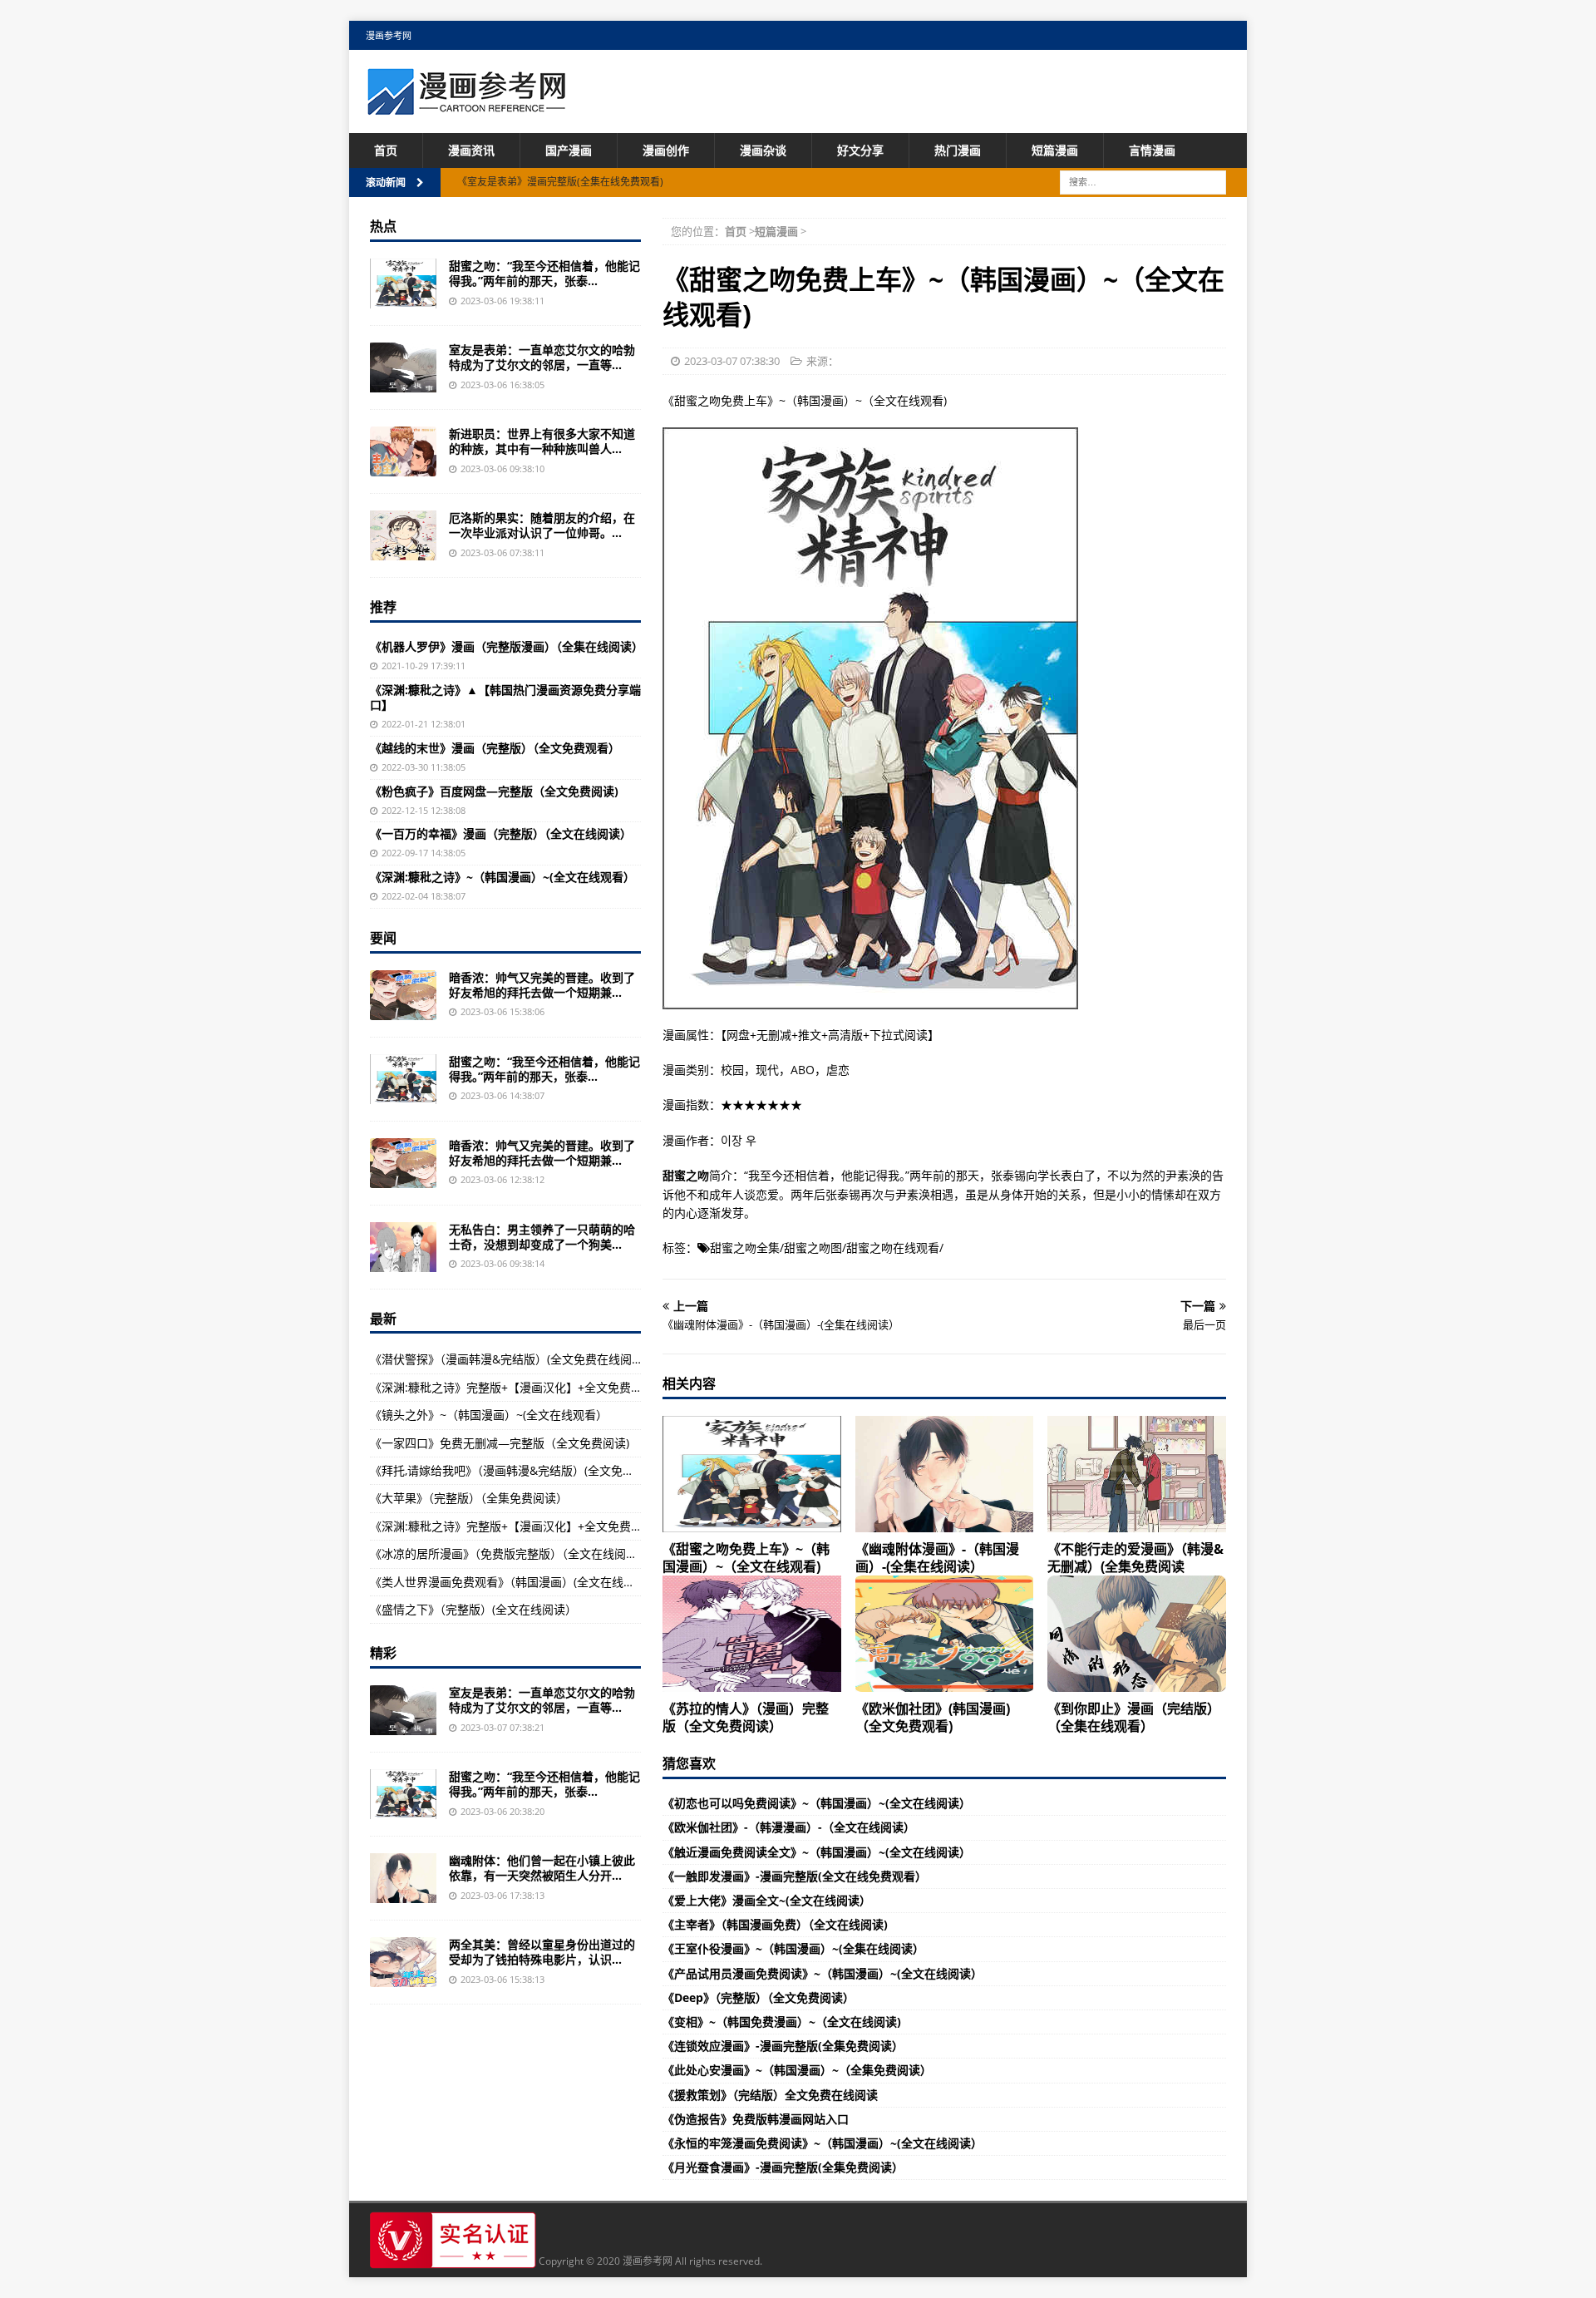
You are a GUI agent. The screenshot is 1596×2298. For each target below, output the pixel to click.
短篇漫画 (1055, 150)
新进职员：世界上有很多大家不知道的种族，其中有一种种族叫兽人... (542, 441)
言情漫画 (1152, 150)
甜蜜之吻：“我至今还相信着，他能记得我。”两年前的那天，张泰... (544, 273)
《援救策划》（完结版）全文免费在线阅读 (770, 2095)
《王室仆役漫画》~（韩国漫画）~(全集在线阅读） (793, 1948)
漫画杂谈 (763, 150)
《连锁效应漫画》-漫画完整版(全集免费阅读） (783, 2046)
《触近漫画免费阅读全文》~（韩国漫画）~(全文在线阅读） (817, 1852)
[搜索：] (1143, 182)
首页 (386, 150)
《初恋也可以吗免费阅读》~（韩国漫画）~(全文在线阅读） (817, 1803)
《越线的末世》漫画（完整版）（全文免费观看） (495, 748)
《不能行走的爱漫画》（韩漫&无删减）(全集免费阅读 (1135, 1558)
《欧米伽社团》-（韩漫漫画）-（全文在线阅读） (789, 1827)
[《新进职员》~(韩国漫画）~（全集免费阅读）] (403, 451)
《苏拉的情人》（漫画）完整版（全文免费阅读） (746, 1717)
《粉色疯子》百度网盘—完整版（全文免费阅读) (494, 791)
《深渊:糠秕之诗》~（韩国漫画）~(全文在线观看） (502, 877)
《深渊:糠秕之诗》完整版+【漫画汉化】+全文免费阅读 (512, 1387)
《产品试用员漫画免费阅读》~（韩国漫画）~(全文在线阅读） (823, 1973)
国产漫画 (569, 150)
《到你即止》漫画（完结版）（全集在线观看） (1134, 1717)
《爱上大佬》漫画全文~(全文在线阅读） (767, 1900)
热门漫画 (958, 150)
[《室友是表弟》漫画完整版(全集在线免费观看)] (403, 367)
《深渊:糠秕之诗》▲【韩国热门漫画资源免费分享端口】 (505, 697)
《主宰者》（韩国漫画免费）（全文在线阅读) (775, 1924)
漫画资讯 (471, 150)
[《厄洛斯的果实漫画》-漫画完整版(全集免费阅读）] (403, 535)
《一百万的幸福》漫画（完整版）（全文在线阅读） (501, 833)
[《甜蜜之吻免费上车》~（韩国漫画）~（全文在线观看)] (752, 1474)
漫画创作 (666, 150)
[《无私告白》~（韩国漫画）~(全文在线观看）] (403, 1247)
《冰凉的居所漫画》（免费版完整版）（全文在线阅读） (510, 1553)
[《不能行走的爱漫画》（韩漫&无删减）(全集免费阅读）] (1137, 1474)
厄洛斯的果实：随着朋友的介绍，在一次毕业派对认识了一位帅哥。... (542, 525)
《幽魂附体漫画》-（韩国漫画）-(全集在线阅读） (937, 1558)
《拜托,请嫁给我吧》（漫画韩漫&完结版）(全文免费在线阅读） (531, 1470)
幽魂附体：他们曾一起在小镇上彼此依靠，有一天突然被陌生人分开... (542, 1868)
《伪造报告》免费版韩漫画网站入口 (756, 2119)
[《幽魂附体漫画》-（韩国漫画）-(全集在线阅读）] (945, 1474)
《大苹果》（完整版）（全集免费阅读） (469, 1498)
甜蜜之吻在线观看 (893, 1248)
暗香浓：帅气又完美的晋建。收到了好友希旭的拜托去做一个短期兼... (542, 985)
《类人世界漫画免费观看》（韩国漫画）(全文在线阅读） (514, 1582)
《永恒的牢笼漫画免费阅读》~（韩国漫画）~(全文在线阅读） (823, 2143)
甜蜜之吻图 (813, 1248)
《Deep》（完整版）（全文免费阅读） (759, 1997)
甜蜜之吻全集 (745, 1248)
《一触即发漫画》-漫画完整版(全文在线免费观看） (795, 1876)
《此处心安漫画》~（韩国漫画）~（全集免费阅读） (797, 2070)
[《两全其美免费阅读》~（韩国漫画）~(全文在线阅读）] (403, 1962)
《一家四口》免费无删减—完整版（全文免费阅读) (500, 1443)
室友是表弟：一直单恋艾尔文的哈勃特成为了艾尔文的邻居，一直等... (542, 357)
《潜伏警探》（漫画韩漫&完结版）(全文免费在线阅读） (512, 1359)
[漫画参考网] (466, 107)
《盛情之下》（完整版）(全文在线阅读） (473, 1609)
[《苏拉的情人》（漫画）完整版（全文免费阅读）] (752, 1634)
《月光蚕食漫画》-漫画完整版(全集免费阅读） (783, 2167)
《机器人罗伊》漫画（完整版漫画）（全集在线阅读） (507, 646)
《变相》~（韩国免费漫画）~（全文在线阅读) (782, 2022)
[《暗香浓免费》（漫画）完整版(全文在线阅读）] (403, 995)
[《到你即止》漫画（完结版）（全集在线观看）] (1137, 1634)
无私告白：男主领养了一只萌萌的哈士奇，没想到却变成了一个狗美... (542, 1237)
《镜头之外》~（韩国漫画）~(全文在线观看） (489, 1415)
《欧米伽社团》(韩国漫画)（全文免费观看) (933, 1717)
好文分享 (860, 150)
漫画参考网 (389, 35)
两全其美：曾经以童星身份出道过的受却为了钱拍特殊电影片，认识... (542, 1952)
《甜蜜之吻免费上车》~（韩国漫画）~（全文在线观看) (746, 1558)
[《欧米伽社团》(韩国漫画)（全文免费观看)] (945, 1634)
